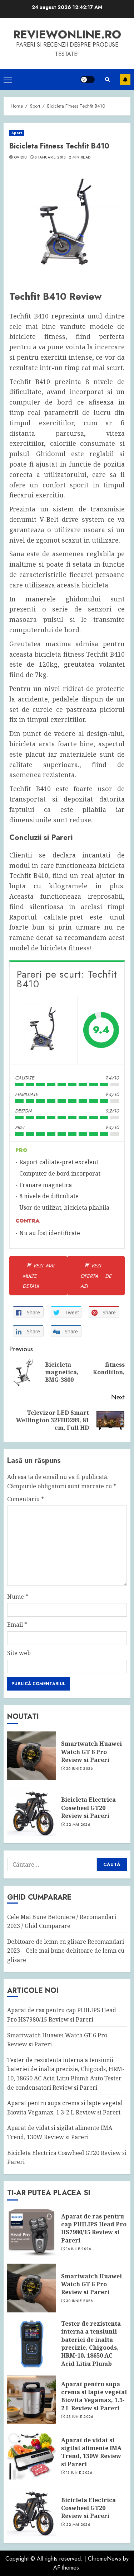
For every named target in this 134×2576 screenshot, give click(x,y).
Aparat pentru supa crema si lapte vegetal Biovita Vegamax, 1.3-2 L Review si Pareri (94, 2396)
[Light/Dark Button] (88, 80)
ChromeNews (105, 2559)
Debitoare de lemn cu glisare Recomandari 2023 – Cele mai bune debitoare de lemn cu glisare (66, 1951)
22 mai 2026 (78, 1825)
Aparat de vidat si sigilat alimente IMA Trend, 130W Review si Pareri (91, 2452)
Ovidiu (21, 157)
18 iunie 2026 (79, 2473)
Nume (18, 1597)
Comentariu (26, 1499)
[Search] (107, 80)
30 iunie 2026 (80, 1769)
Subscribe (125, 80)
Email (17, 1625)
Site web (19, 1653)
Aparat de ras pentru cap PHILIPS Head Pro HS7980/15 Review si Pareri (94, 2228)
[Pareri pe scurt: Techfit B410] (44, 1030)
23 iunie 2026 (80, 2417)
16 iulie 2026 (79, 2249)
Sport (17, 133)
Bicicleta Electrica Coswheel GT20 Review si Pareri (88, 1808)
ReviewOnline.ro (67, 34)
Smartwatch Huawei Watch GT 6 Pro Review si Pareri (91, 1752)
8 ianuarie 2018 (50, 157)
